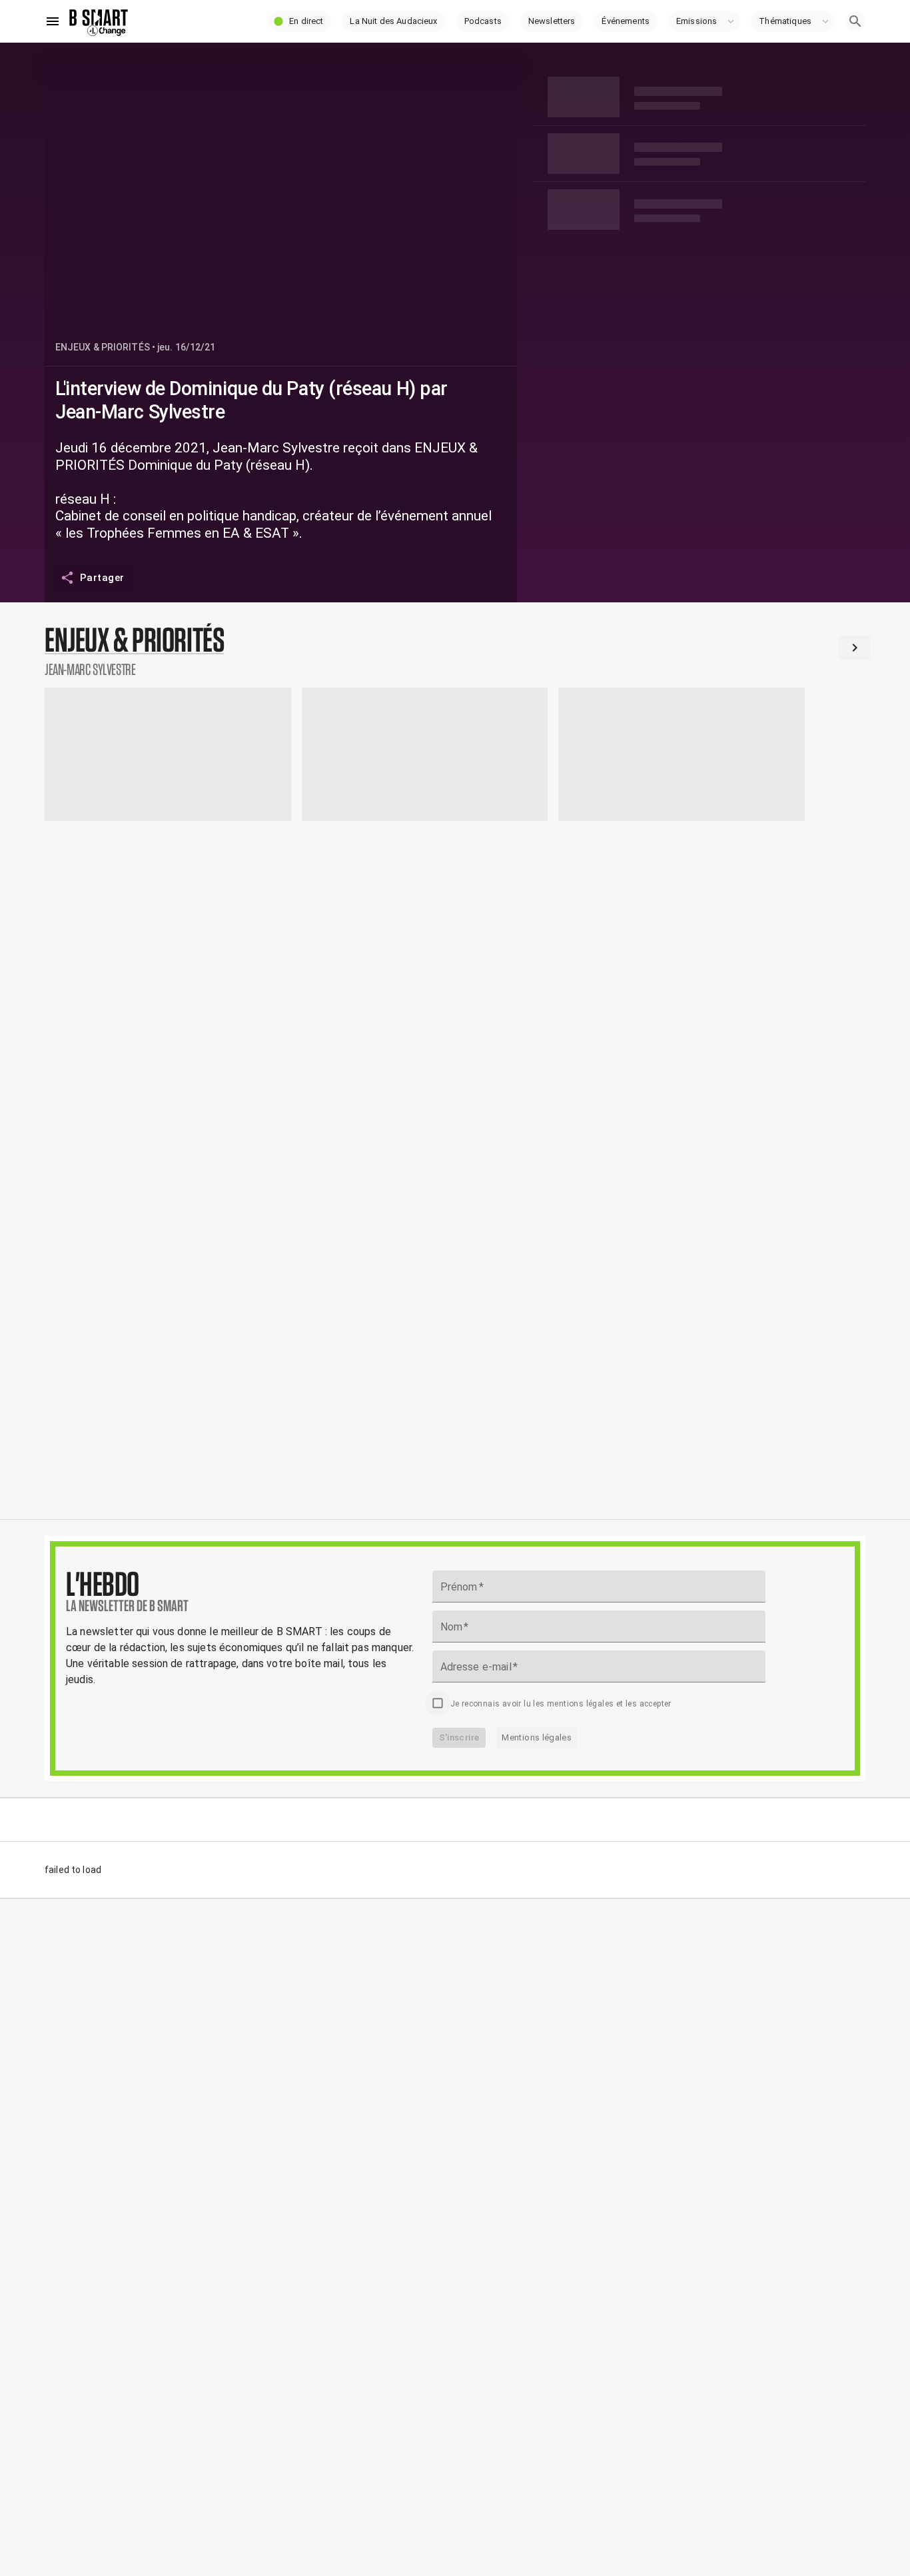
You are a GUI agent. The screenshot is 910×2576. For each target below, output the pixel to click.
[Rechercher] (855, 21)
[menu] (53, 21)
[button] (300, 21)
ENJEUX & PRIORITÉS (103, 347)
